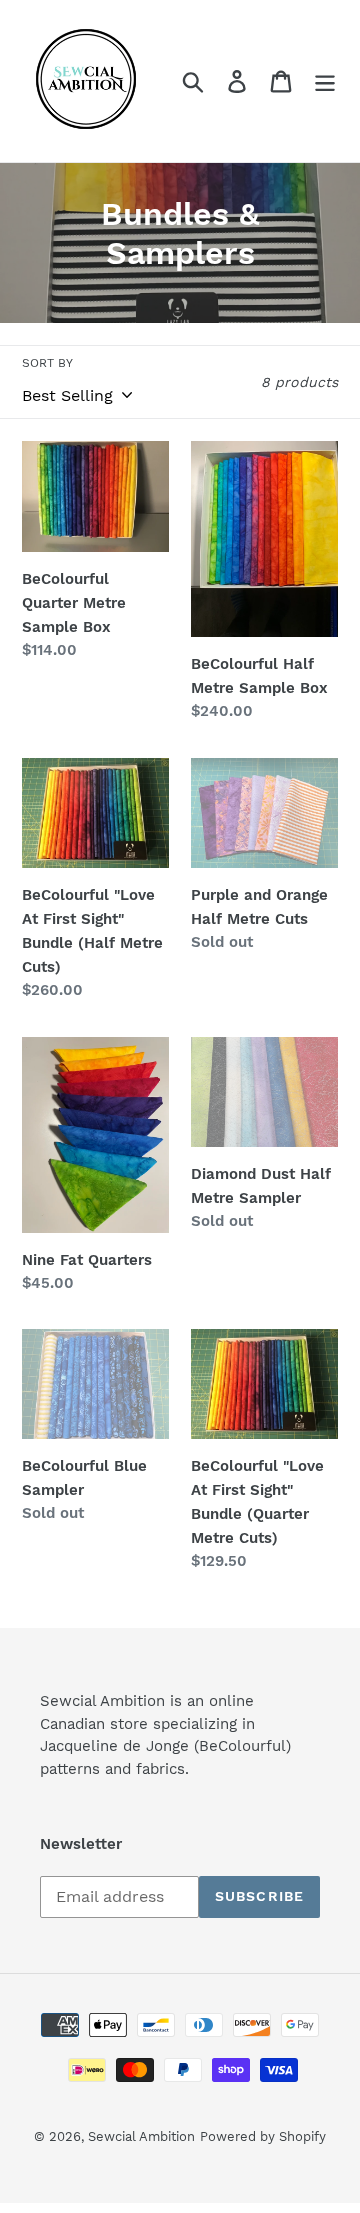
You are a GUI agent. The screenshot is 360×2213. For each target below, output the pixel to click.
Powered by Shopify (263, 2136)
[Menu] (325, 81)
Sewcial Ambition (141, 2136)
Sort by (47, 363)
